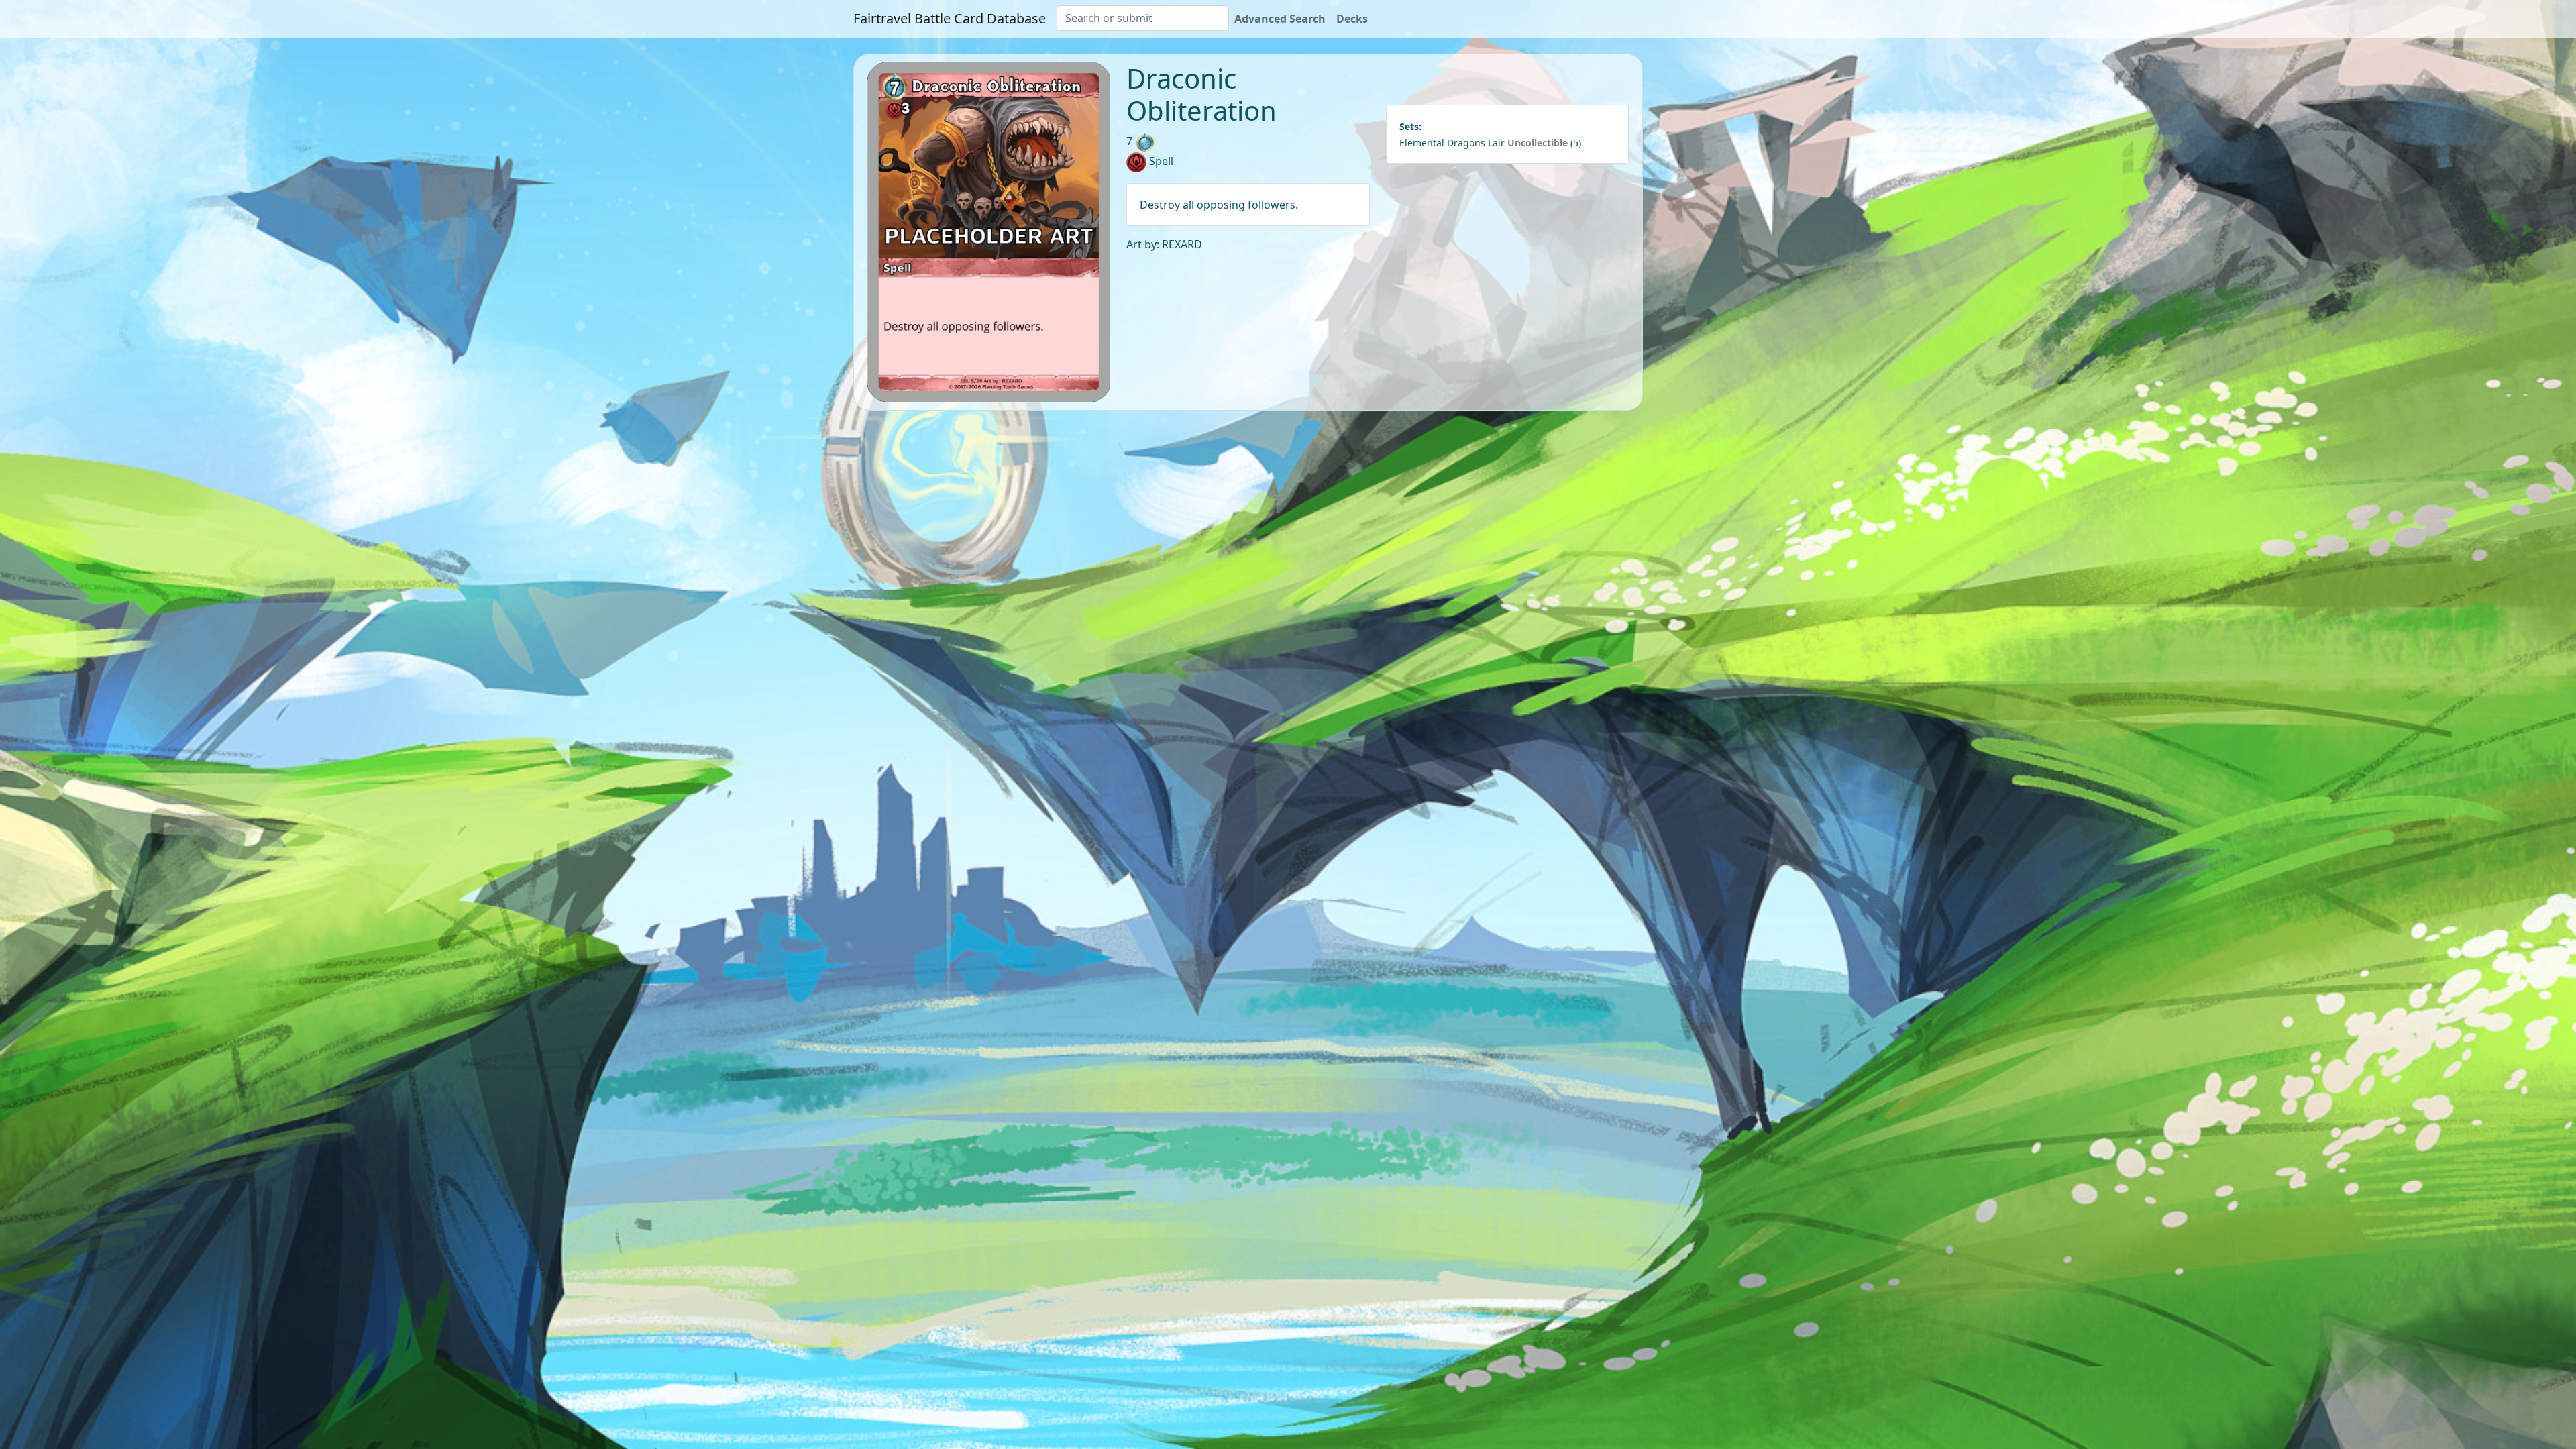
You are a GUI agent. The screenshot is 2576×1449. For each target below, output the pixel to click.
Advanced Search (1280, 19)
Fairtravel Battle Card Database (950, 18)
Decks (1352, 19)
